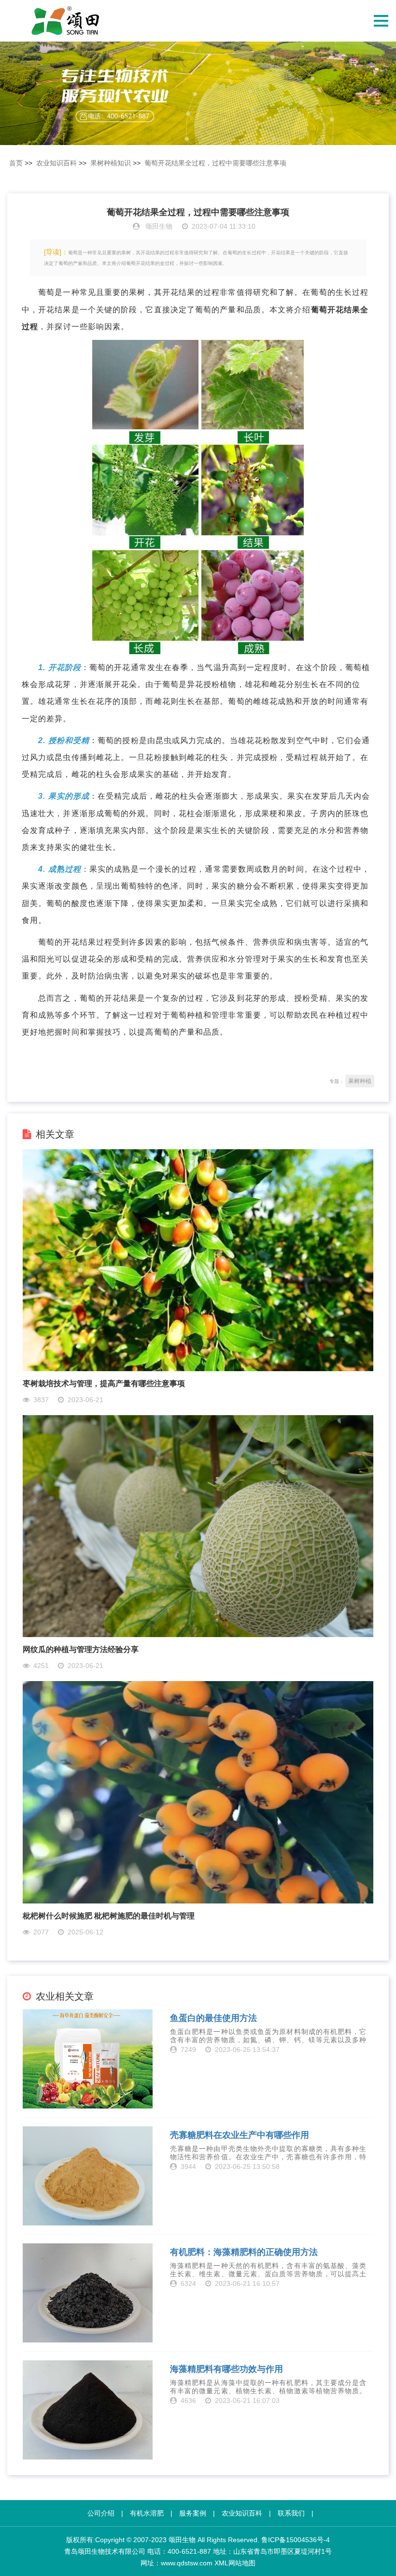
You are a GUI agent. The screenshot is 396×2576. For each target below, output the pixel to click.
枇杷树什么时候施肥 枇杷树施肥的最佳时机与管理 (109, 1916)
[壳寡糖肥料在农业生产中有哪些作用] (88, 2176)
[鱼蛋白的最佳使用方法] (88, 2059)
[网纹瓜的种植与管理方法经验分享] (198, 1526)
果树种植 (360, 1081)
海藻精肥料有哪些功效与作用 (226, 2369)
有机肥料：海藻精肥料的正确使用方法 (244, 2252)
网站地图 (242, 2563)
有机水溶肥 (147, 2513)
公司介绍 (101, 2513)
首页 (16, 163)
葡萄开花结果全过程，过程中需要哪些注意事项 (215, 163)
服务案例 (193, 2513)
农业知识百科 (57, 163)
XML (221, 2563)
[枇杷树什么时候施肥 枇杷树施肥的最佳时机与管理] (198, 1792)
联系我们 (291, 2513)
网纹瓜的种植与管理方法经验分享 (81, 1649)
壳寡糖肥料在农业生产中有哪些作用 (240, 2135)
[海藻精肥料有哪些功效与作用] (88, 2410)
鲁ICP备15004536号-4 (296, 2540)
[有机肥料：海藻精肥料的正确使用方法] (88, 2293)
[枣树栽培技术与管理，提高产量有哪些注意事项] (198, 1260)
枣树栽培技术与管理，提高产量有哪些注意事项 (104, 1383)
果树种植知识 (111, 163)
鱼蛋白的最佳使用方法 (213, 2018)
